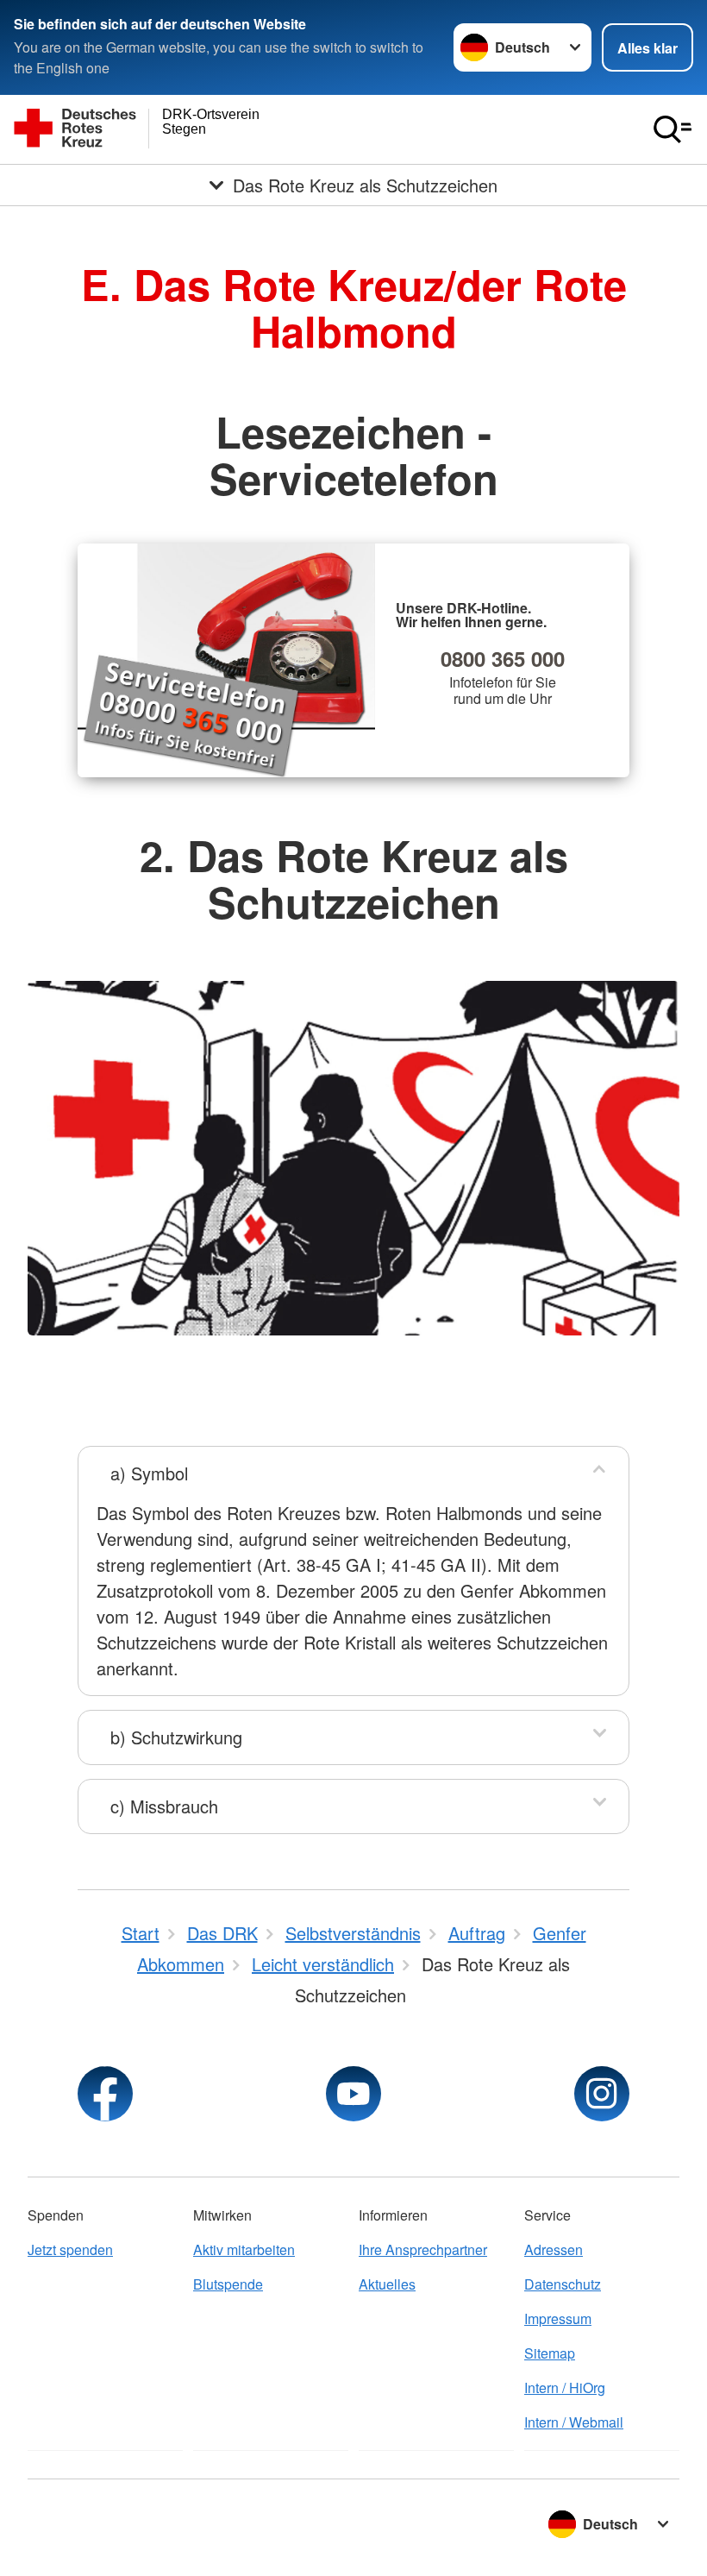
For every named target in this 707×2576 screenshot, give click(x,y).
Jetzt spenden (70, 2249)
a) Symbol (149, 1473)
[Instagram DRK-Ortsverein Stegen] (602, 2094)
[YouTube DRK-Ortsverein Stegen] (353, 2094)
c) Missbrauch (164, 1806)
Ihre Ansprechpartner (423, 2249)
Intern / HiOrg (565, 2388)
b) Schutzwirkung (176, 1737)
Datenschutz (563, 2284)
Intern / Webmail (574, 2422)
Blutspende (228, 2284)
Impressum (558, 2318)
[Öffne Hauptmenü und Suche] (673, 129)
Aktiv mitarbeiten (244, 2249)
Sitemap (550, 2353)
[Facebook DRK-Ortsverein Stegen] (105, 2094)
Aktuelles (387, 2284)
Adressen (554, 2249)
